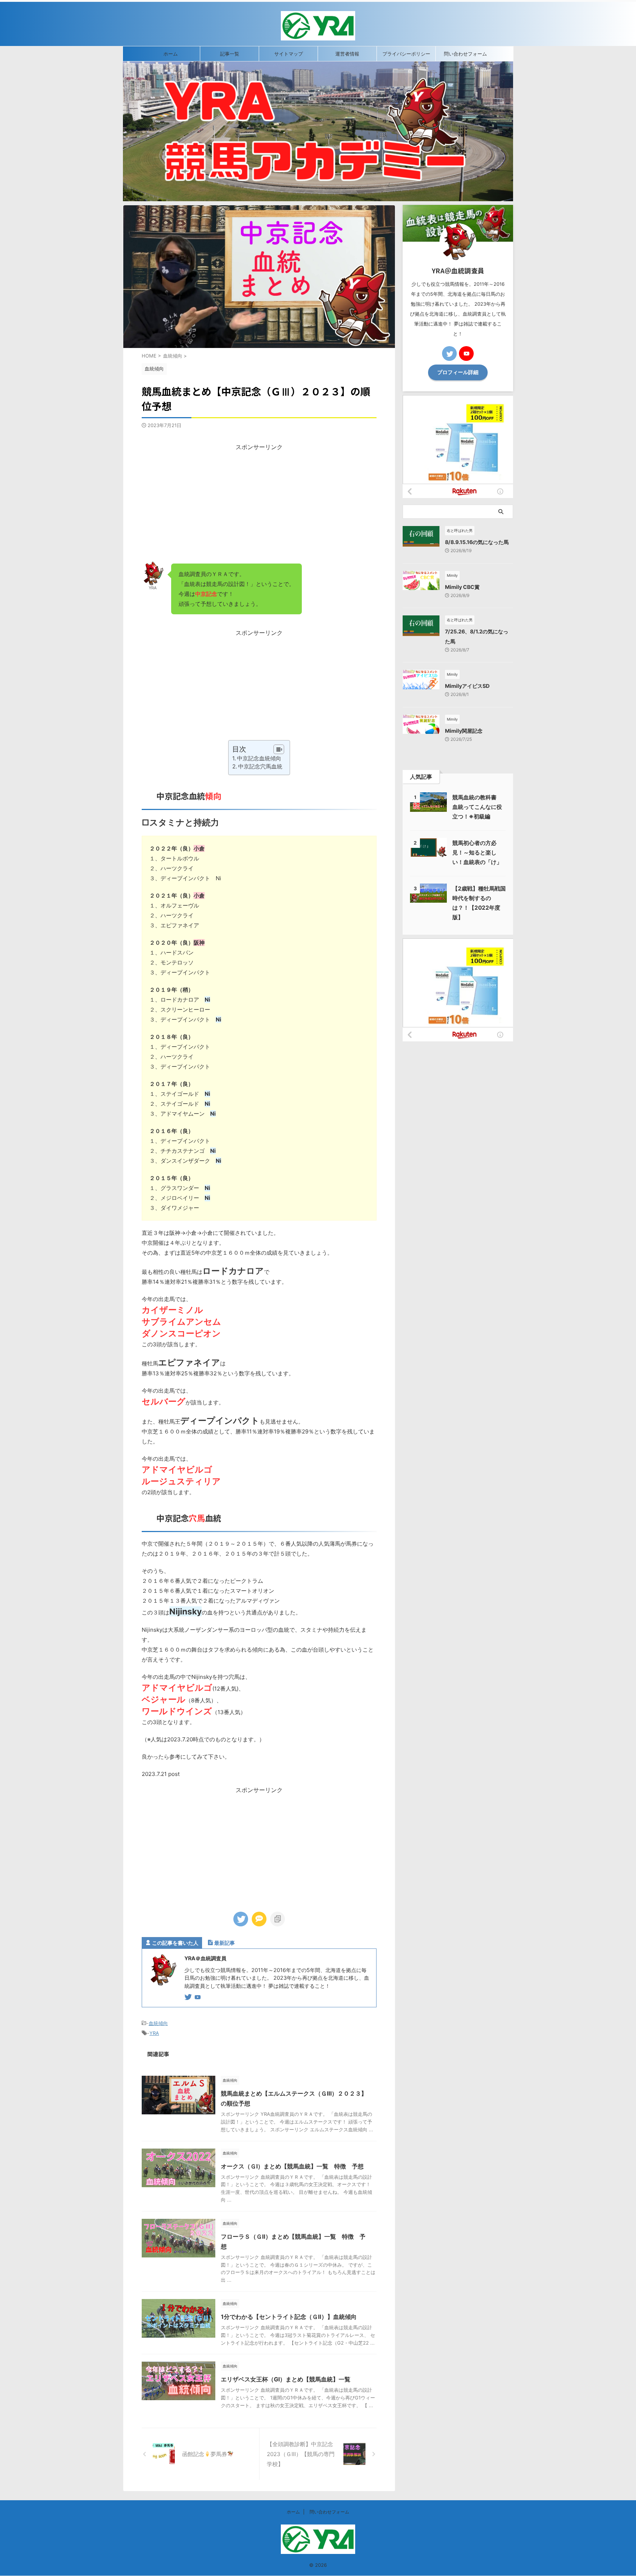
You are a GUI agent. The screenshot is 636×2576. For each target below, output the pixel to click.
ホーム (171, 54)
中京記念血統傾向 (259, 758)
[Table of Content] (279, 749)
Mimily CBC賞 (462, 587)
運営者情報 (347, 54)
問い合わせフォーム (465, 54)
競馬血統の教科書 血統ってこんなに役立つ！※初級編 (477, 807)
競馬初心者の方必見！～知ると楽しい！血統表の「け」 (477, 852)
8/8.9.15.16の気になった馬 (477, 542)
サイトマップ (289, 54)
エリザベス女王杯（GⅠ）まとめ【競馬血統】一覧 (286, 2379)
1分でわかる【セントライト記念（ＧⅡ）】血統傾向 (289, 2317)
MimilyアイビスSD (467, 686)
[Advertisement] (259, 503)
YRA (154, 2033)
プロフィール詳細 (458, 372)
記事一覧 (230, 54)
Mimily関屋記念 (464, 731)
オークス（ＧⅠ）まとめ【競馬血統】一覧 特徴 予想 (292, 2166)
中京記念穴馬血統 (260, 766)
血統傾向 (158, 2023)
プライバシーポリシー (406, 54)
